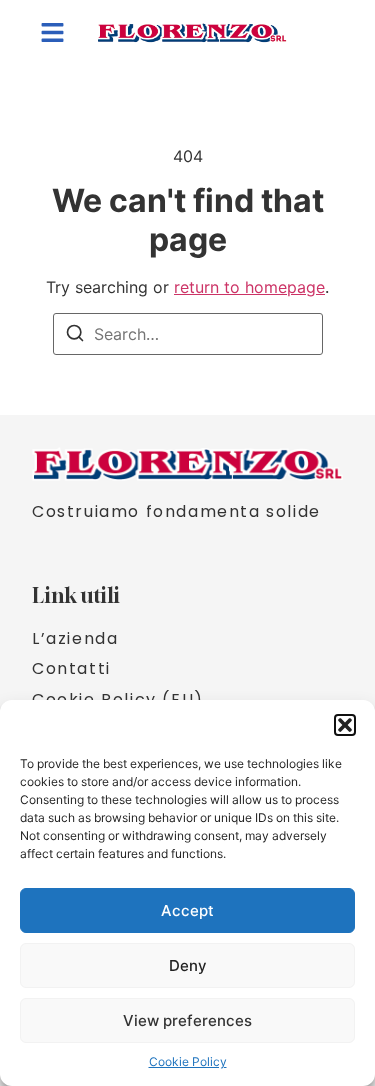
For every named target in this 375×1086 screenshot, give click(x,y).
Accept (187, 910)
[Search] (75, 336)
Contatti (71, 669)
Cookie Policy (188, 1061)
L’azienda (75, 639)
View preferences (187, 1020)
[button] (345, 725)
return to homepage (249, 287)
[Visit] (327, 33)
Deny (188, 965)
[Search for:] (188, 334)
